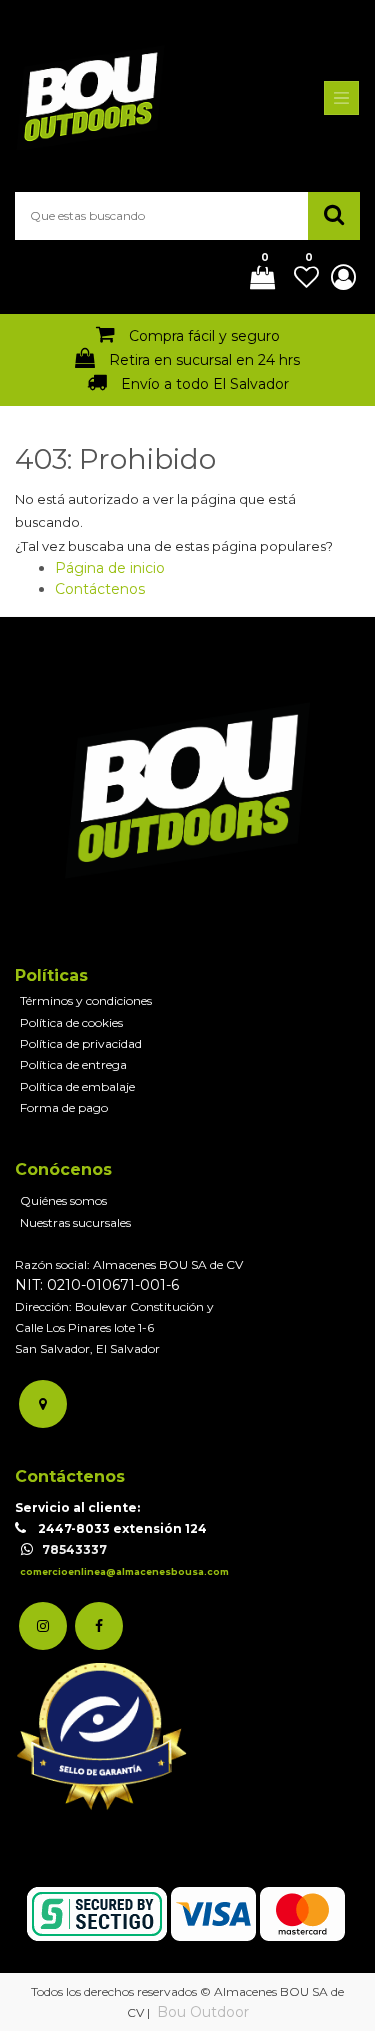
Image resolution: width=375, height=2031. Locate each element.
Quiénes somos (63, 1200)
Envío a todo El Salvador (205, 384)
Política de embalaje (77, 1086)
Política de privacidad (81, 1043)
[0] (255, 279)
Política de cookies (71, 1022)
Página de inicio (110, 568)
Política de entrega (73, 1064)
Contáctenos (100, 589)
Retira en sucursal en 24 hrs (204, 360)
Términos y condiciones (86, 1000)
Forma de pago (64, 1107)
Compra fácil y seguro (204, 336)
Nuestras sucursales (75, 1222)
